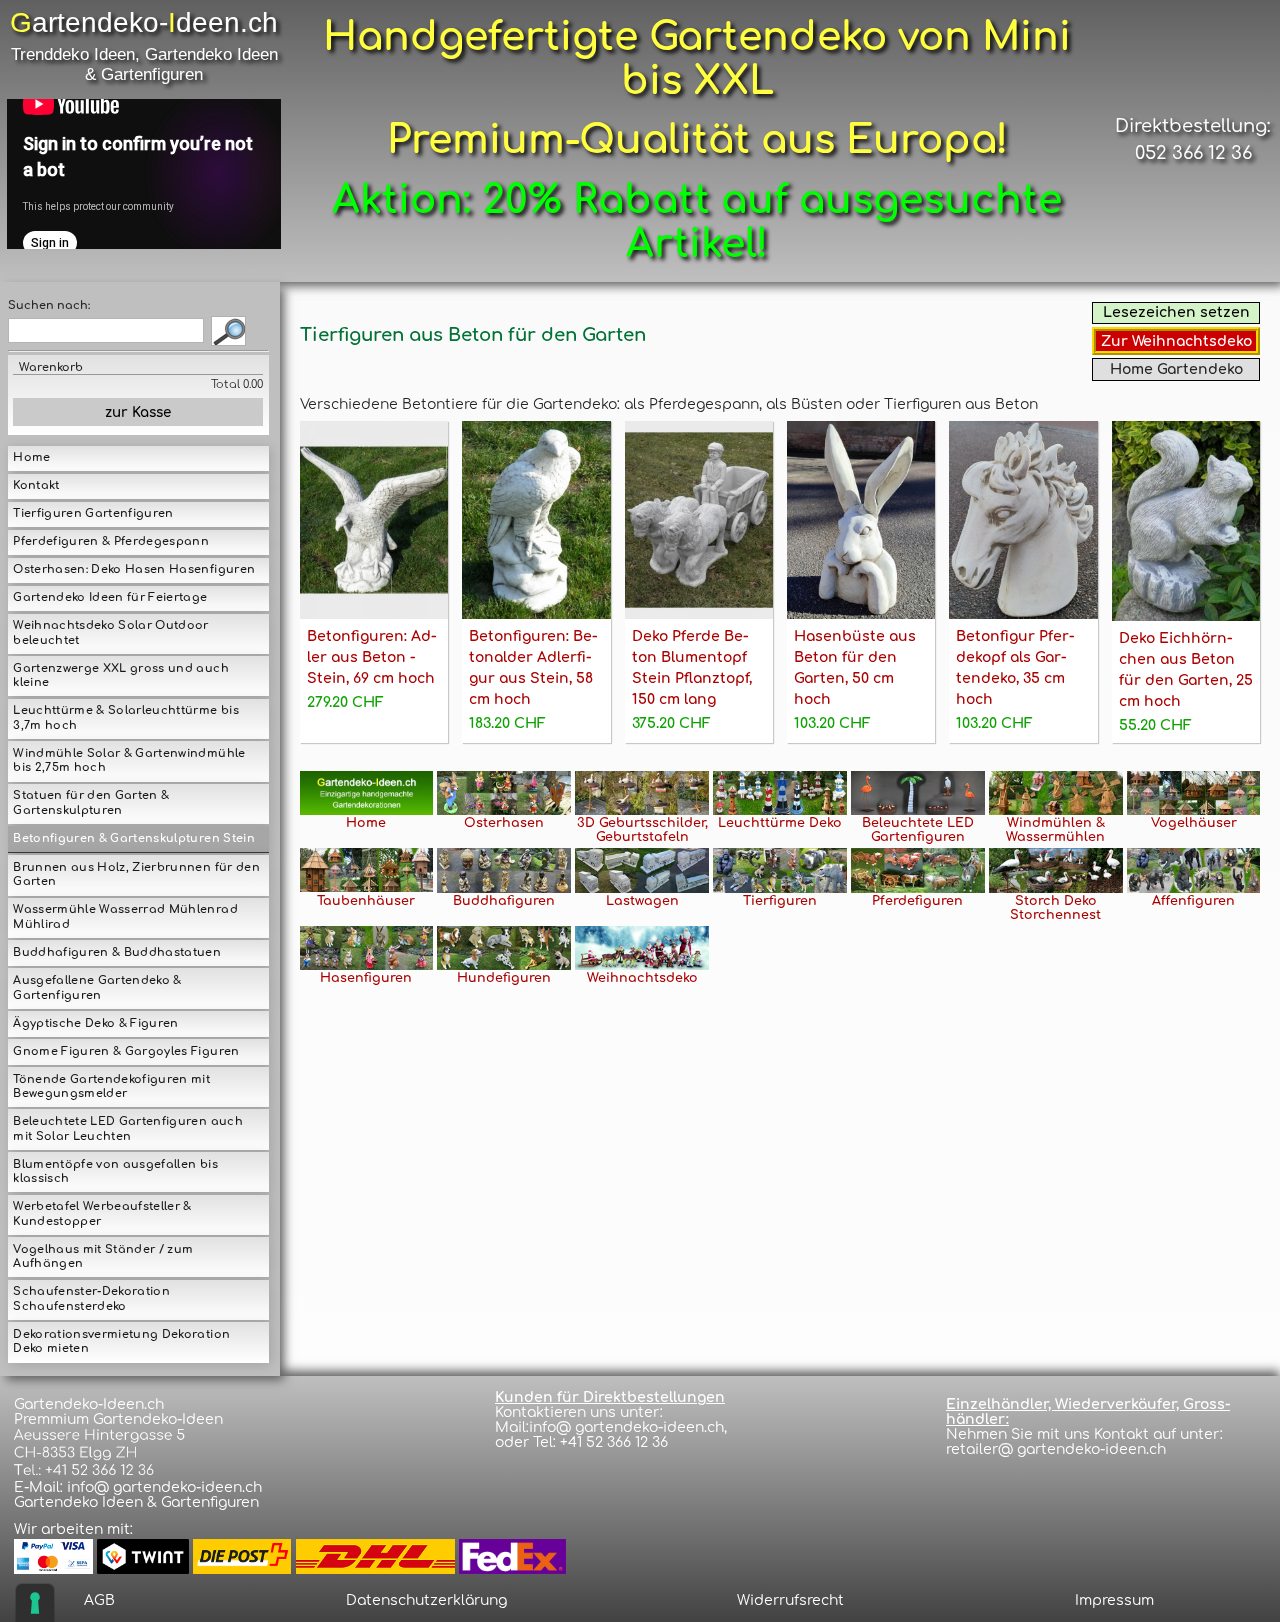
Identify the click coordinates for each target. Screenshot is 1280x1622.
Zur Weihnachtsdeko (1176, 341)
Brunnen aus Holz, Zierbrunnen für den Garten (136, 875)
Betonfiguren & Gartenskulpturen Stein (133, 838)
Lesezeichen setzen (1176, 312)
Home (31, 457)
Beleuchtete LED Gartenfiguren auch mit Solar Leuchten (127, 1129)
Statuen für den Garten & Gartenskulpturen (91, 803)
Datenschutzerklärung (426, 1600)
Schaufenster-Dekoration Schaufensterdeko (91, 1299)
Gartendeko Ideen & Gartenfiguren (136, 1502)
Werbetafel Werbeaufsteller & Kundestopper (102, 1214)
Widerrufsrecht (790, 1600)
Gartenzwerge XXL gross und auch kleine (120, 676)
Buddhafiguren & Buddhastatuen (117, 952)
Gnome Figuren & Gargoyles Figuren (126, 1051)
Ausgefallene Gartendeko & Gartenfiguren (97, 988)
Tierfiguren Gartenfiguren (93, 513)
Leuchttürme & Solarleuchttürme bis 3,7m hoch (125, 718)
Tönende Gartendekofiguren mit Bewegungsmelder (111, 1087)
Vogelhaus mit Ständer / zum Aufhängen (103, 1257)
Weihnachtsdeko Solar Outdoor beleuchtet (110, 633)
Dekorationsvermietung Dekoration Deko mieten (121, 1342)
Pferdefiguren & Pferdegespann (111, 541)
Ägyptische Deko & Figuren (95, 1023)
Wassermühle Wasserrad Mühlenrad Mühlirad (125, 917)
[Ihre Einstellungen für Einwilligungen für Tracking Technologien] (35, 1603)
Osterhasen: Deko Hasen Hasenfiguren (134, 569)
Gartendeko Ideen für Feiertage (110, 597)
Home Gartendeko (1176, 369)
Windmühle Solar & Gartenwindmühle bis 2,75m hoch (129, 761)
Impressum (1114, 1600)
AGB (99, 1600)
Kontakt (36, 485)
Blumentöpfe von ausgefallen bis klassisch (115, 1172)
